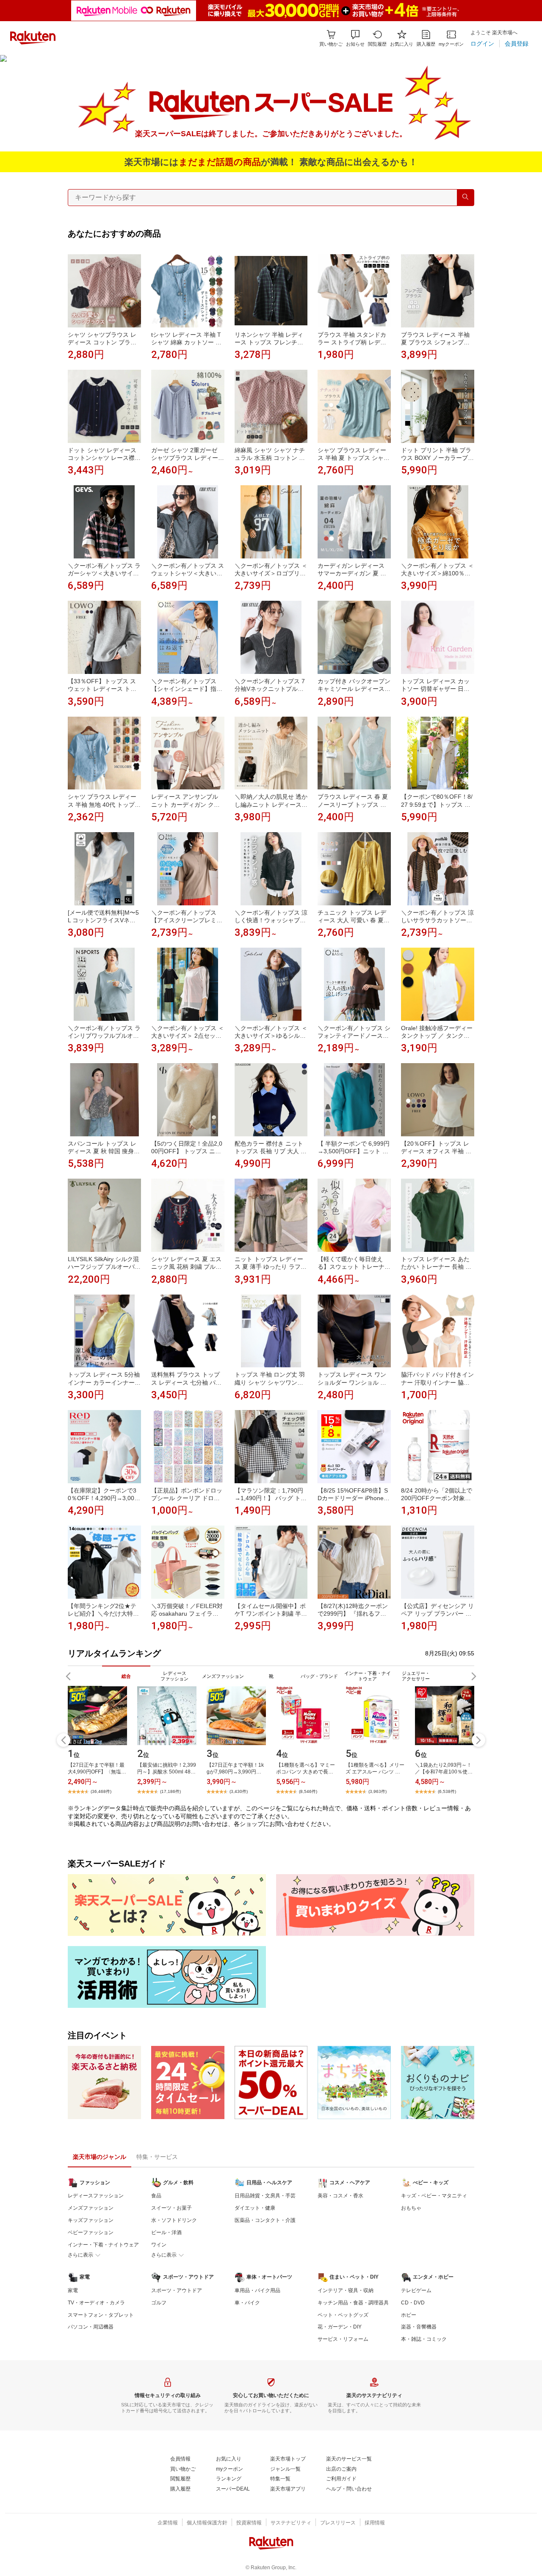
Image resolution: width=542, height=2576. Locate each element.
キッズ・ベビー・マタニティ (434, 2196)
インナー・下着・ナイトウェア (103, 2245)
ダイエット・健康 (255, 2208)
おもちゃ (411, 2208)
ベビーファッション (91, 2232)
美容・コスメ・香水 (340, 2196)
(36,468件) (101, 1791)
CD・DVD (413, 2303)
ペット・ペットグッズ (343, 2315)
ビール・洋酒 (166, 2232)
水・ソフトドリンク (174, 2220)
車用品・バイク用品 (257, 2290)
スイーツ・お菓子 (171, 2208)
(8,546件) (308, 1791)
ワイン (159, 2245)
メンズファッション (91, 2208)
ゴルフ (159, 2303)
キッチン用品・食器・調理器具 (353, 2303)
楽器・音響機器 (419, 2327)
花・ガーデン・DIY (340, 2327)
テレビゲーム (416, 2290)
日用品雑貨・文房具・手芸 (265, 2196)
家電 (73, 2290)
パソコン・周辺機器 (91, 2327)
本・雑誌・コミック (424, 2339)
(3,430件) (239, 1791)
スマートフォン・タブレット (101, 2315)
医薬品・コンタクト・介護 (265, 2220)
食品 (156, 2196)
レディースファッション (96, 2196)
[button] (355, 38)
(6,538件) (447, 1791)
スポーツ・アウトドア (177, 2290)
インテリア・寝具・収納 (346, 2290)
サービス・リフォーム (343, 2339)
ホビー (409, 2315)
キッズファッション (91, 2220)
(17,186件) (170, 1791)
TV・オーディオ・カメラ (96, 2303)
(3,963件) (377, 1791)
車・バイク (247, 2303)
